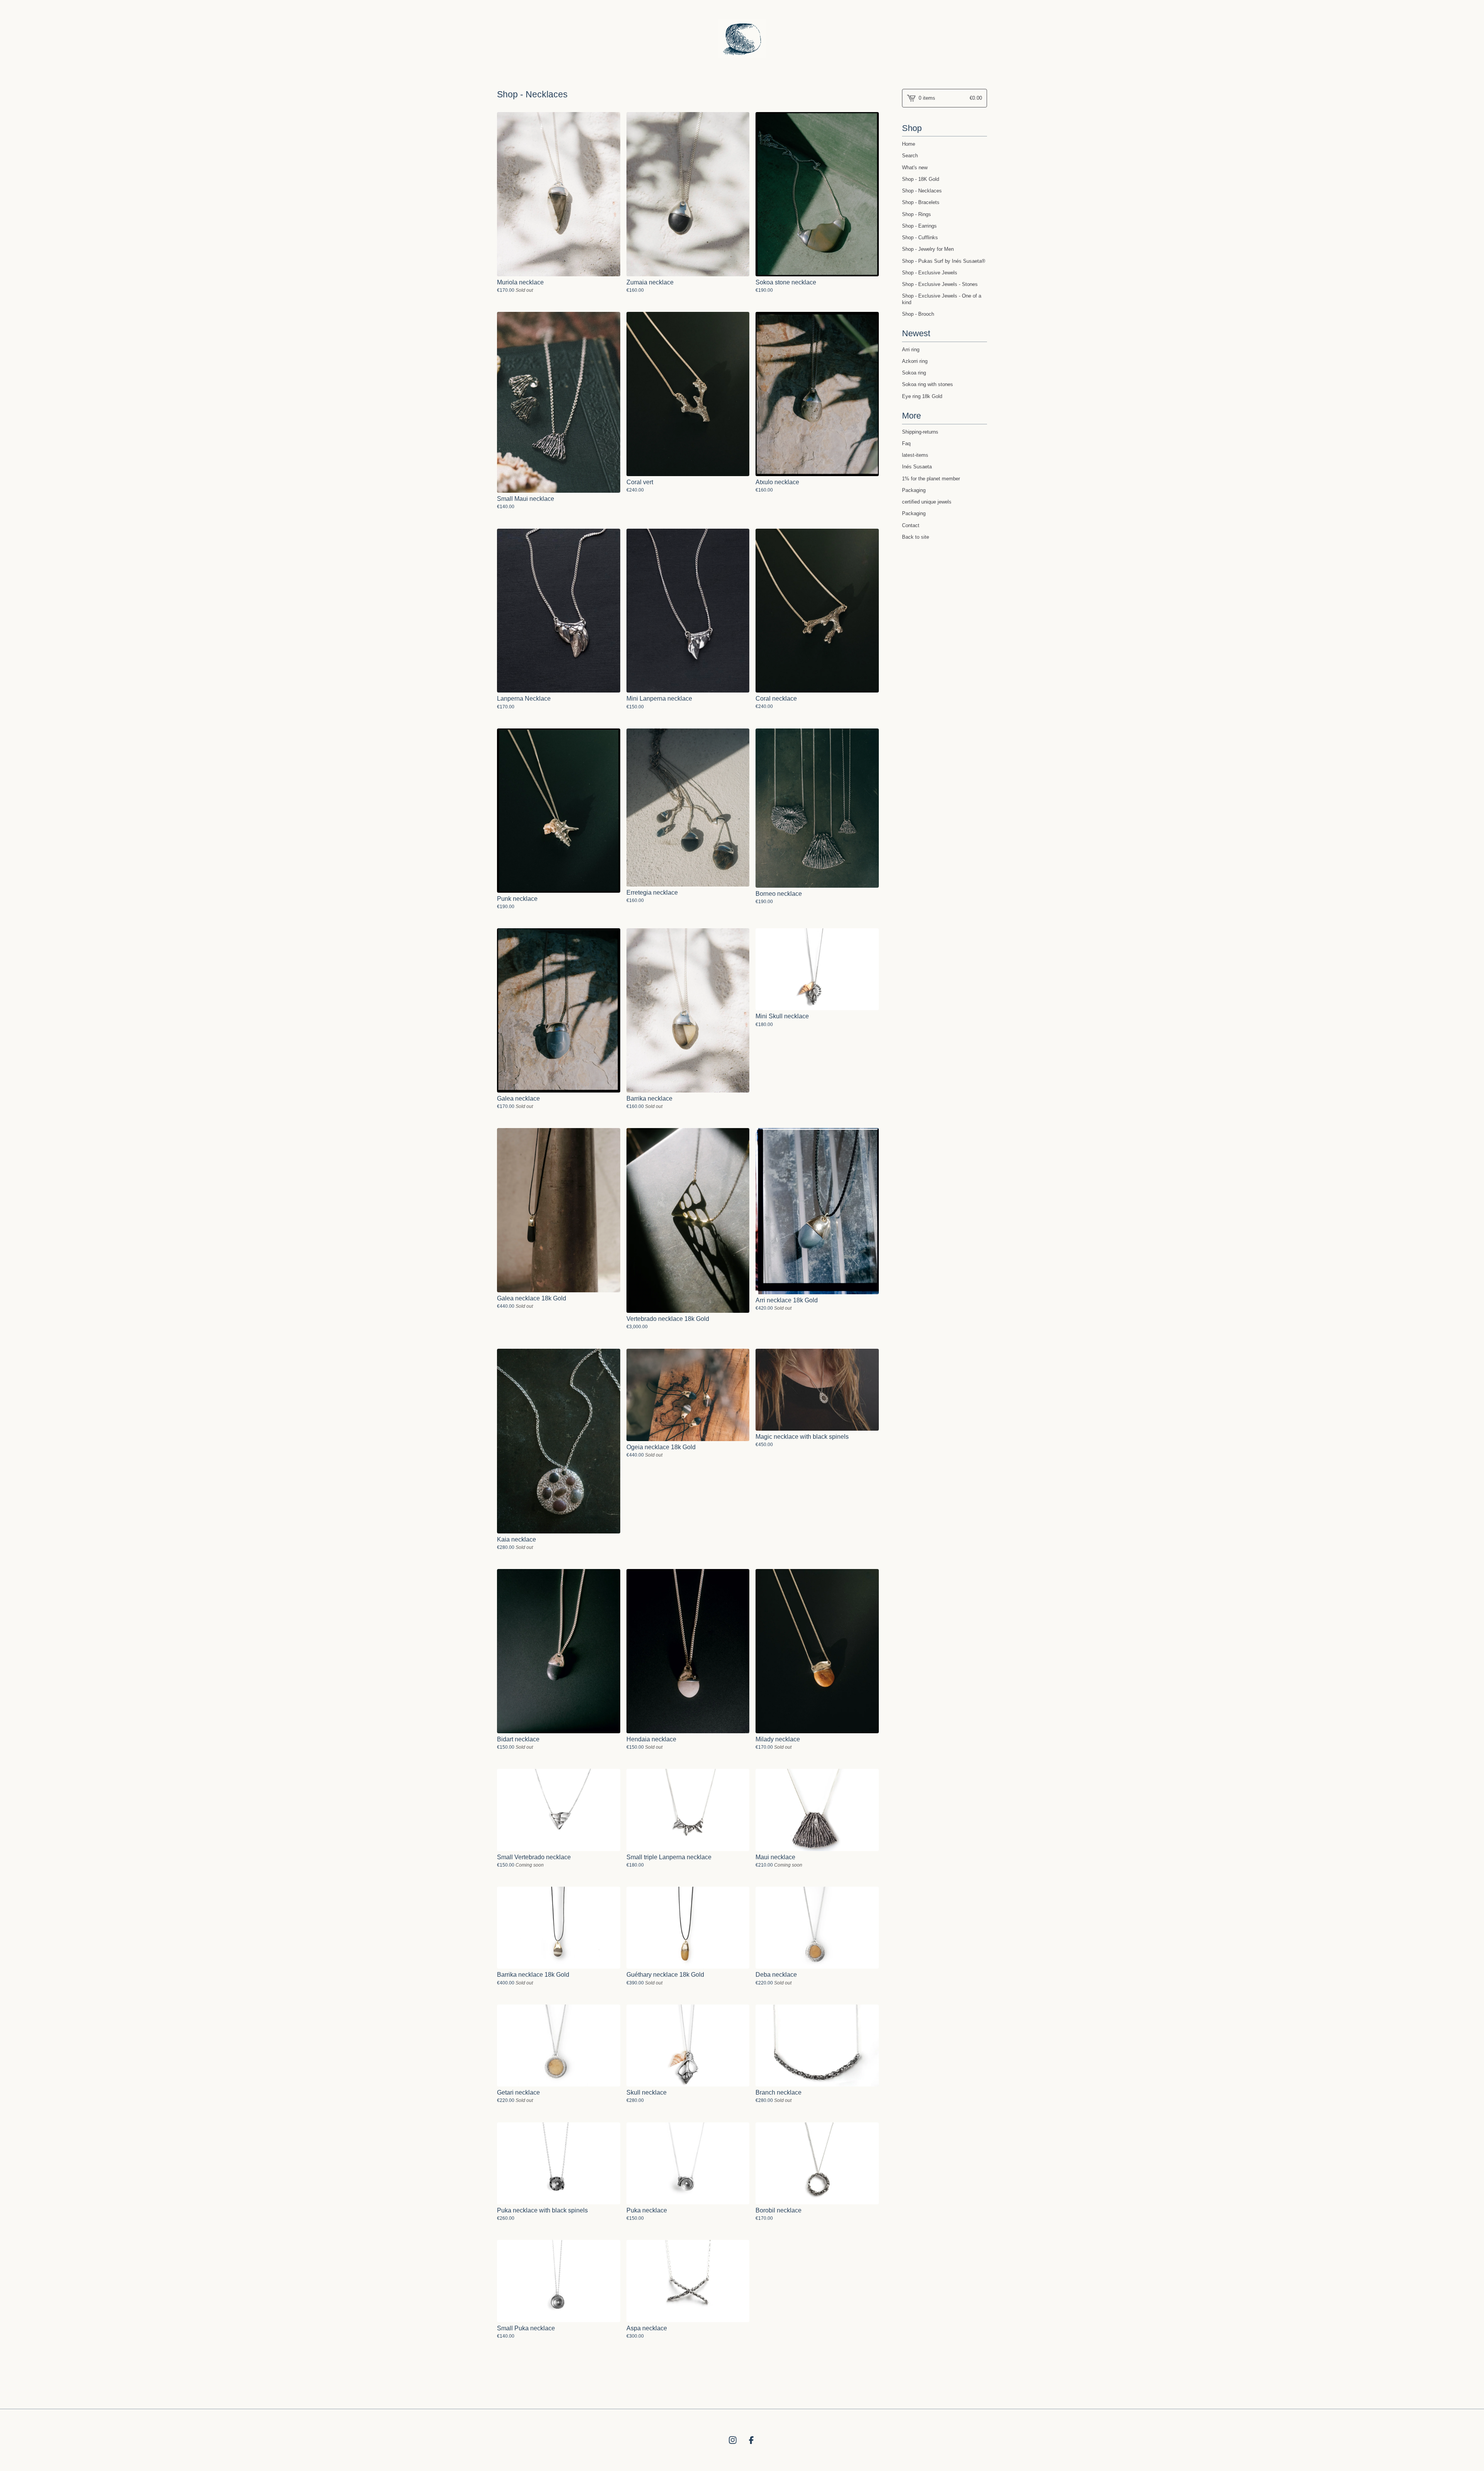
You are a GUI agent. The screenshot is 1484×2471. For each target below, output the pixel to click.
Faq (906, 443)
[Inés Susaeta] (742, 38)
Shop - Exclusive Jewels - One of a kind (942, 299)
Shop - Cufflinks (920, 237)
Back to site (916, 537)
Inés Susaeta (917, 467)
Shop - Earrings (919, 226)
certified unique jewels (927, 502)
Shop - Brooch (918, 314)
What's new (915, 168)
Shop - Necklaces (922, 191)
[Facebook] (751, 2440)
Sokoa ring (914, 373)
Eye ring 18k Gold (922, 396)
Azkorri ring (915, 361)
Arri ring (911, 350)
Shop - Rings (916, 214)
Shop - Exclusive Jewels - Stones (940, 284)
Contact (911, 525)
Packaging (914, 490)
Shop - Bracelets (921, 202)
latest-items (915, 455)
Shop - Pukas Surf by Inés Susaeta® (944, 261)
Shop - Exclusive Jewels (930, 273)
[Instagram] (733, 2440)
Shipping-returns (920, 432)
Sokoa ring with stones (927, 384)
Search (910, 156)
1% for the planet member (931, 479)
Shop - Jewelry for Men (928, 249)
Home (909, 144)
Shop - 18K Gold (921, 179)
